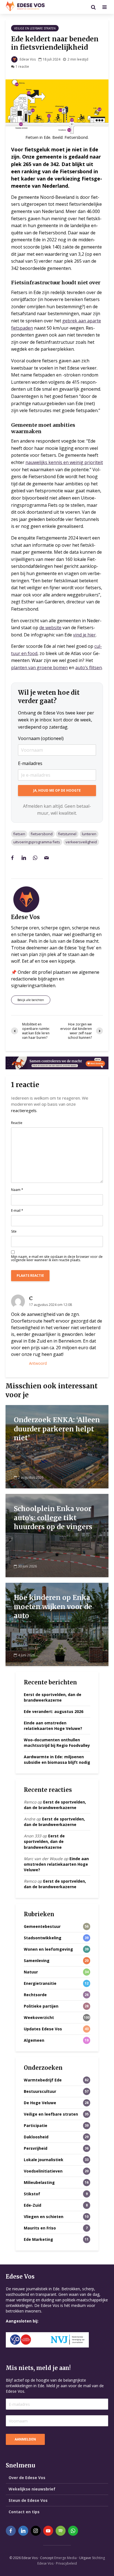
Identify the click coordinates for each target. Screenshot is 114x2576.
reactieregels (24, 1110)
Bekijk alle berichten (31, 1000)
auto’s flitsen (89, 668)
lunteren (89, 834)
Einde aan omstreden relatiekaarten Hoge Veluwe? (53, 1726)
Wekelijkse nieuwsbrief (32, 2489)
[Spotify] (61, 2531)
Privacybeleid (66, 2563)
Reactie (17, 1123)
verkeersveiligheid (81, 842)
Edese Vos (27, 59)
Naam (17, 1190)
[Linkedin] (23, 2531)
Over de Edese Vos (27, 2478)
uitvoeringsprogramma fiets (37, 842)
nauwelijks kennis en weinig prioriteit (64, 462)
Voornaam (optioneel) (41, 738)
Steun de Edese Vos (28, 2500)
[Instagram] (36, 2531)
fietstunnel (67, 834)
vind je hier (84, 635)
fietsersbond (42, 834)
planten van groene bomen (39, 668)
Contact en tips (24, 2512)
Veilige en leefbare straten (35, 28)
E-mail (17, 1211)
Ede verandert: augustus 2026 (54, 1711)
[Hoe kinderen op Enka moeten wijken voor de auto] (57, 1624)
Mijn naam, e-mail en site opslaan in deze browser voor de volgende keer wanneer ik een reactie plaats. (57, 1258)
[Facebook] (11, 2531)
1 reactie (22, 67)
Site (14, 1231)
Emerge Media (65, 2558)
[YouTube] (48, 2531)
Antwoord (38, 1363)
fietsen (19, 834)
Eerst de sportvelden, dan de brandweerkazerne (53, 1697)
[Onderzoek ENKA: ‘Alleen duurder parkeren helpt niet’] (57, 1446)
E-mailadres (30, 763)
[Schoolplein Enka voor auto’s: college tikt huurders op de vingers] (57, 1535)
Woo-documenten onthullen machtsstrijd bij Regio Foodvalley (57, 1743)
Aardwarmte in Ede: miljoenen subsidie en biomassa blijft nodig (57, 1759)
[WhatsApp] (73, 2531)
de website (50, 628)
